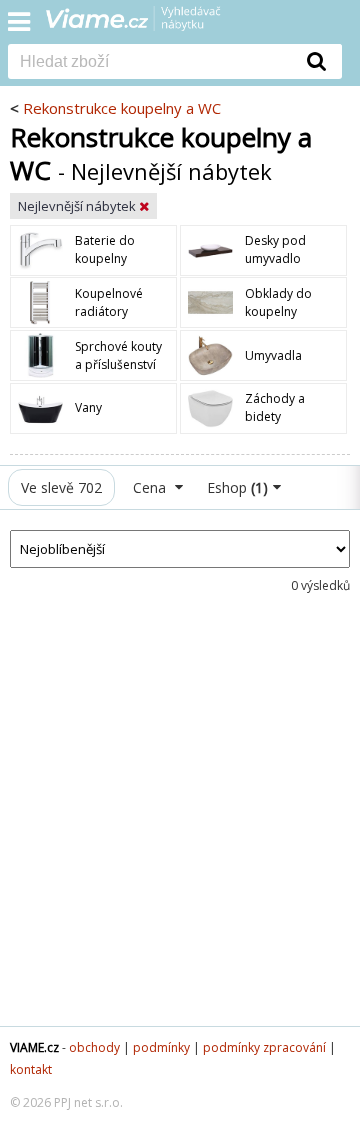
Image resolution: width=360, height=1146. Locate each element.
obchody (94, 1047)
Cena (151, 487)
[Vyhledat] (317, 61)
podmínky (161, 1047)
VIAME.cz (34, 1047)
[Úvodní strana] (146, 25)
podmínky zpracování (264, 1047)
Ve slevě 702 (61, 487)
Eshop (237, 487)
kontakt (31, 1069)
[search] (150, 63)
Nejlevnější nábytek (78, 206)
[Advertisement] (180, 826)
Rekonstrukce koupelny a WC (122, 108)
